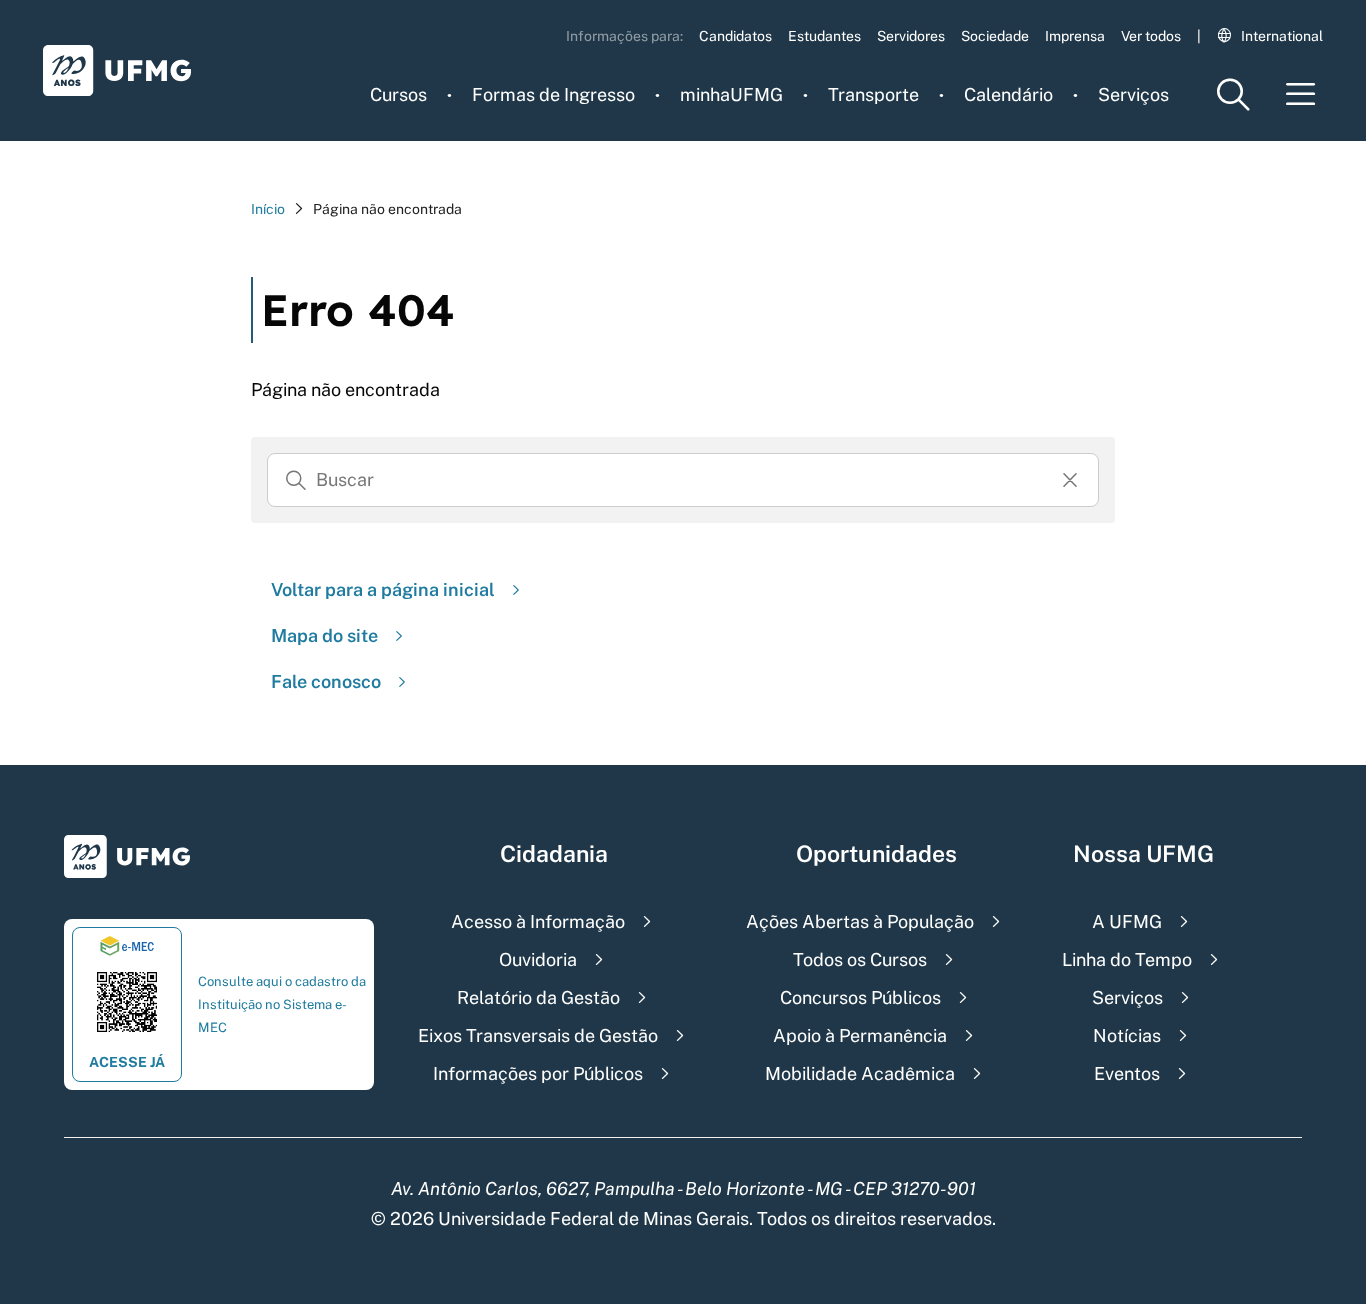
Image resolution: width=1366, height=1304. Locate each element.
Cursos (398, 94)
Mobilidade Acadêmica (860, 1073)
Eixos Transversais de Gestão (538, 1035)
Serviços (1133, 94)
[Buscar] (296, 480)
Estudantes (824, 36)
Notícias (1127, 1035)
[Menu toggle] (1301, 94)
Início (268, 209)
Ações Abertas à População (860, 921)
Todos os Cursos (860, 959)
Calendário (1008, 94)
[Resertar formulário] (1070, 480)
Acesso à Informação (538, 921)
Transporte (873, 94)
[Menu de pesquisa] (1233, 94)
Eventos (1127, 1073)
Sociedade (995, 36)
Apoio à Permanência (860, 1035)
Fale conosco (326, 681)
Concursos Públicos (860, 997)
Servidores (911, 36)
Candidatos (735, 36)
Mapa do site (324, 635)
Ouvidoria (538, 959)
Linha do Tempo (1127, 959)
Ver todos (1151, 36)
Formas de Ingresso (553, 94)
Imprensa (1075, 36)
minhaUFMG (731, 94)
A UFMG (1127, 921)
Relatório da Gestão (538, 997)
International (1282, 36)
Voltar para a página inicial (383, 589)
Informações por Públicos (538, 1073)
